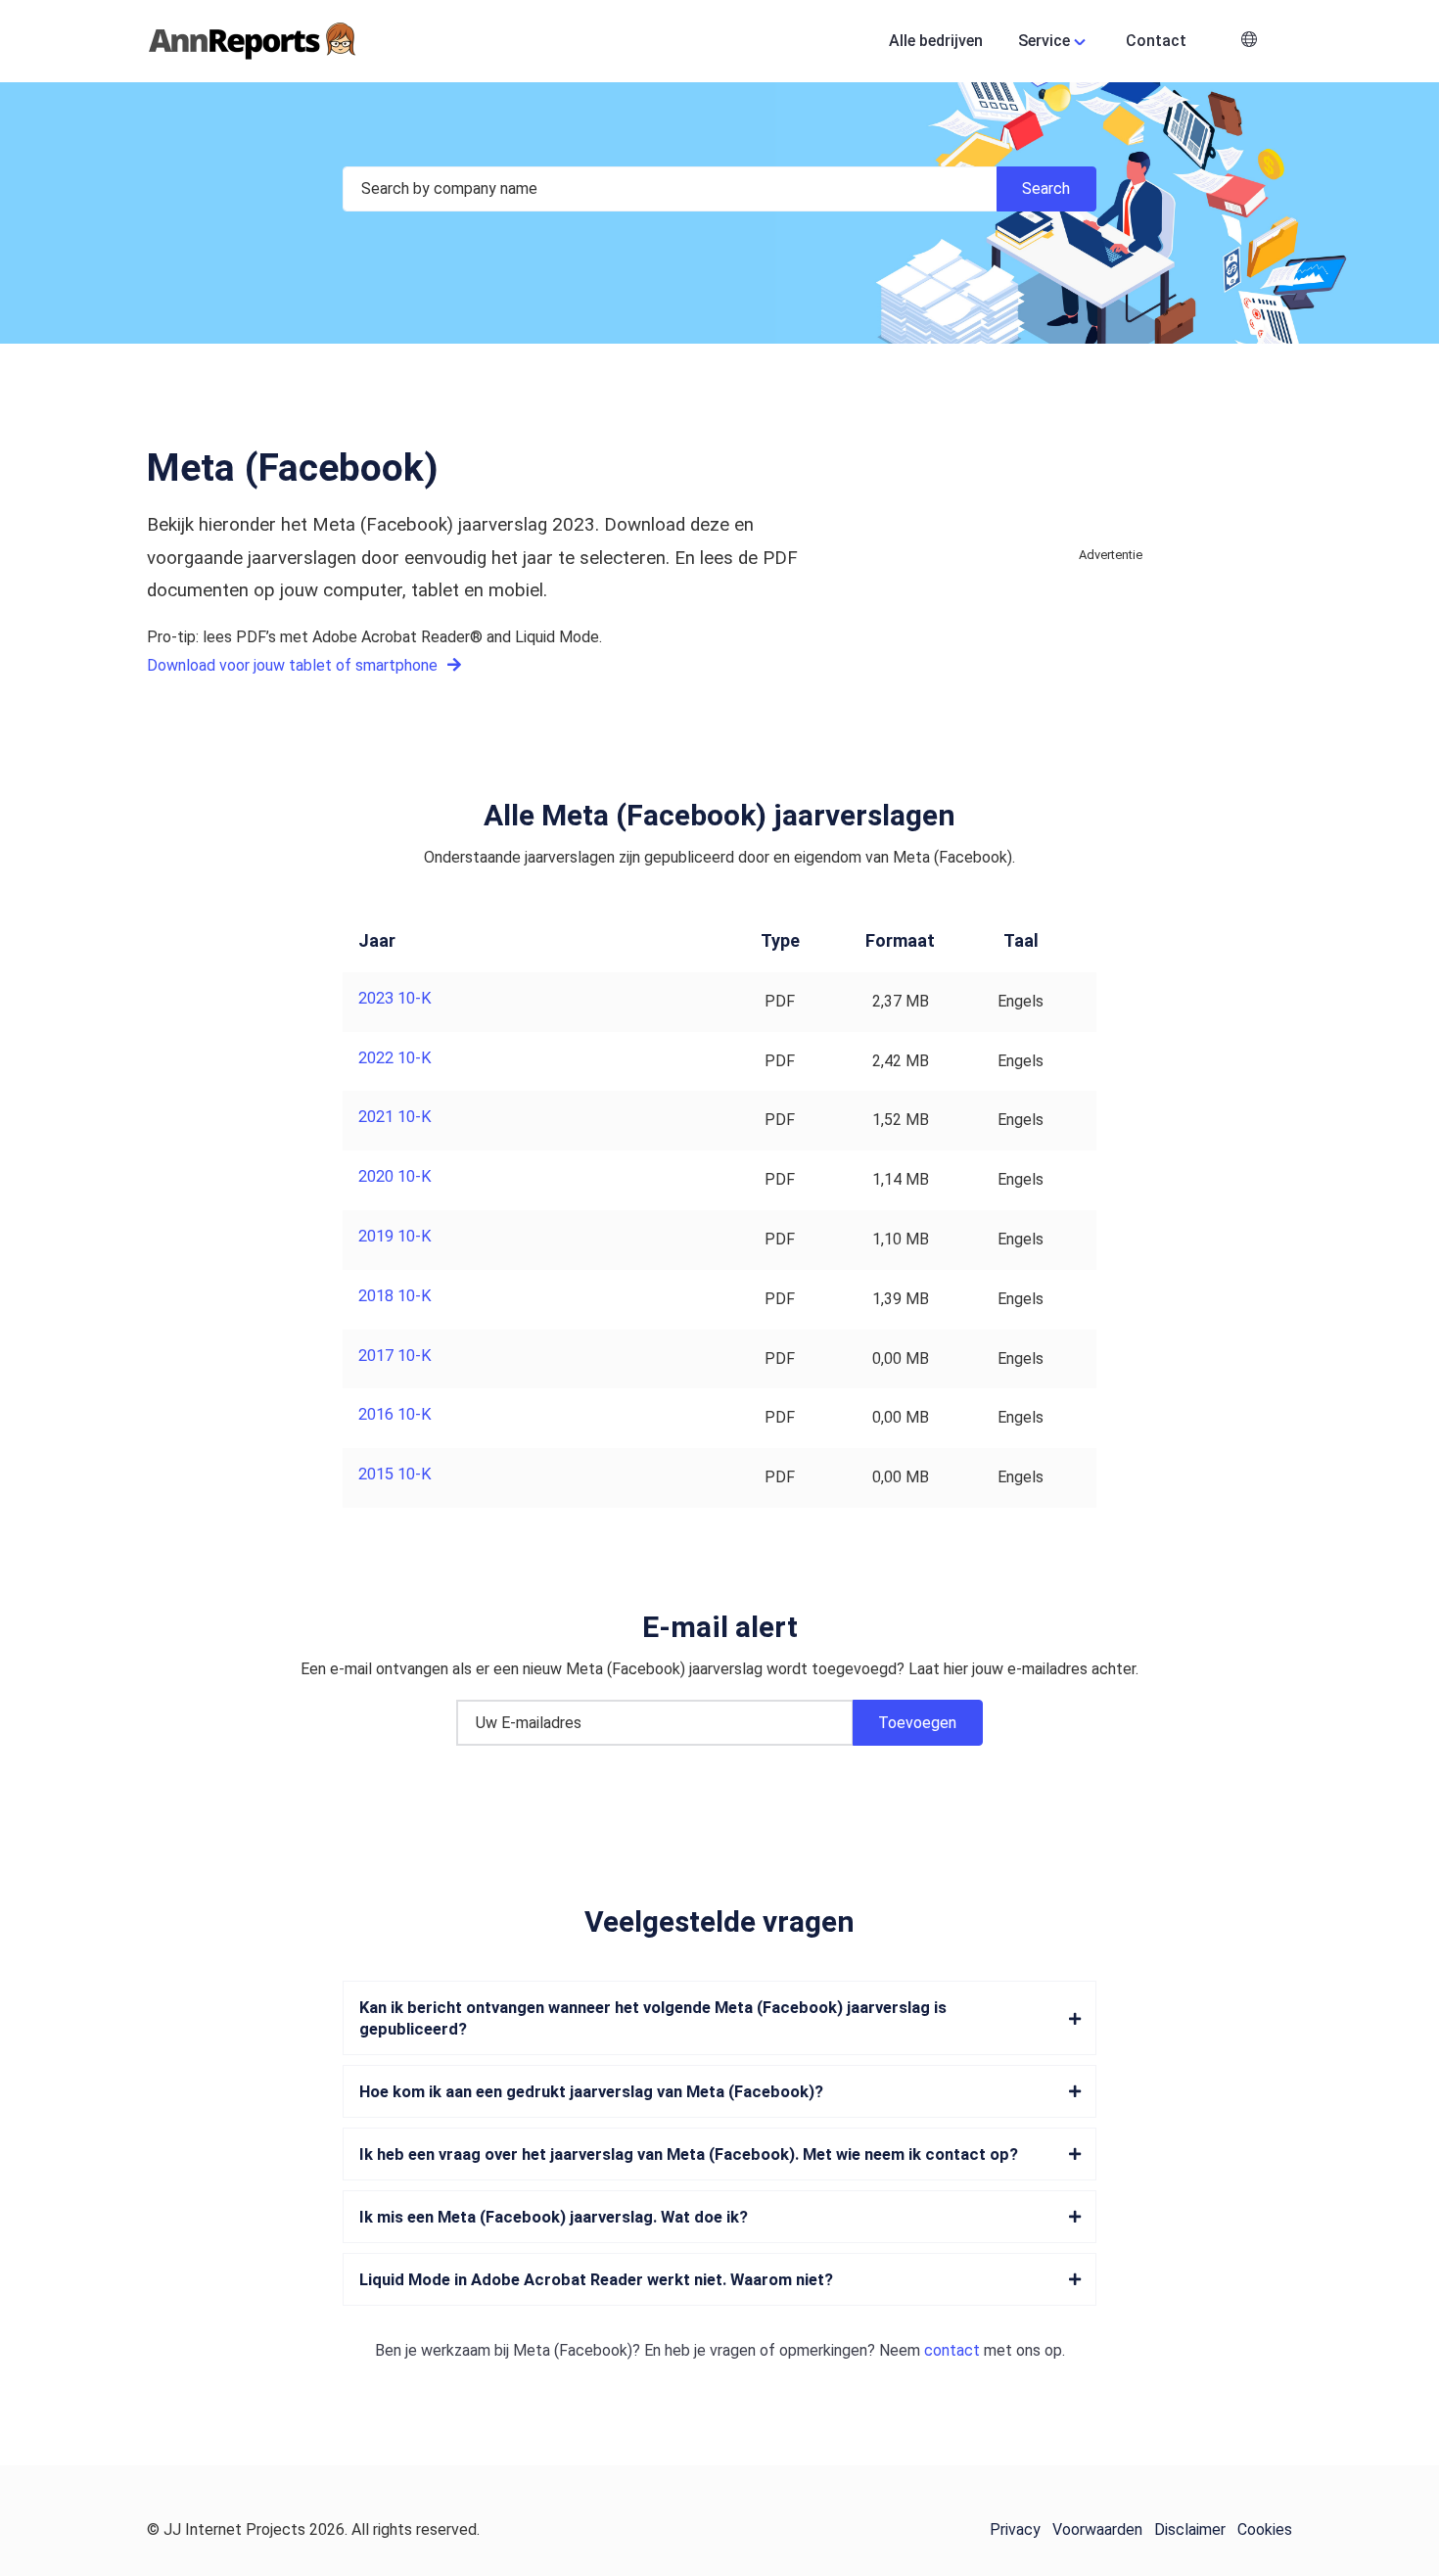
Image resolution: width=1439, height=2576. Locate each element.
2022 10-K (395, 1058)
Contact (1156, 41)
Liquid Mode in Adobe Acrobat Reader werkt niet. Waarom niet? (596, 2280)
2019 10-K (395, 1236)
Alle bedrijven (936, 41)
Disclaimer (1190, 2529)
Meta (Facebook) (573, 2350)
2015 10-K (395, 1474)
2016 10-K (395, 1414)
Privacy (1015, 2529)
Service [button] (1044, 41)
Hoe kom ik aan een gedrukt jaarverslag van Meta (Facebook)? (591, 2092)
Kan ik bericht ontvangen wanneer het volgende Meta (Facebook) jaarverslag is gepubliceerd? (653, 2018)
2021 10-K (395, 1117)
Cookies (1265, 2529)
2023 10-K (395, 998)
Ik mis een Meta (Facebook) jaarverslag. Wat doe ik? (554, 2217)
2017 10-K (395, 1356)
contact (952, 2350)
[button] (1249, 42)
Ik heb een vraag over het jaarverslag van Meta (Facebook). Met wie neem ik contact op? (689, 2154)
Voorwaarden (1097, 2529)
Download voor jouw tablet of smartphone (294, 665)
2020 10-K (395, 1176)
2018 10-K (395, 1296)
